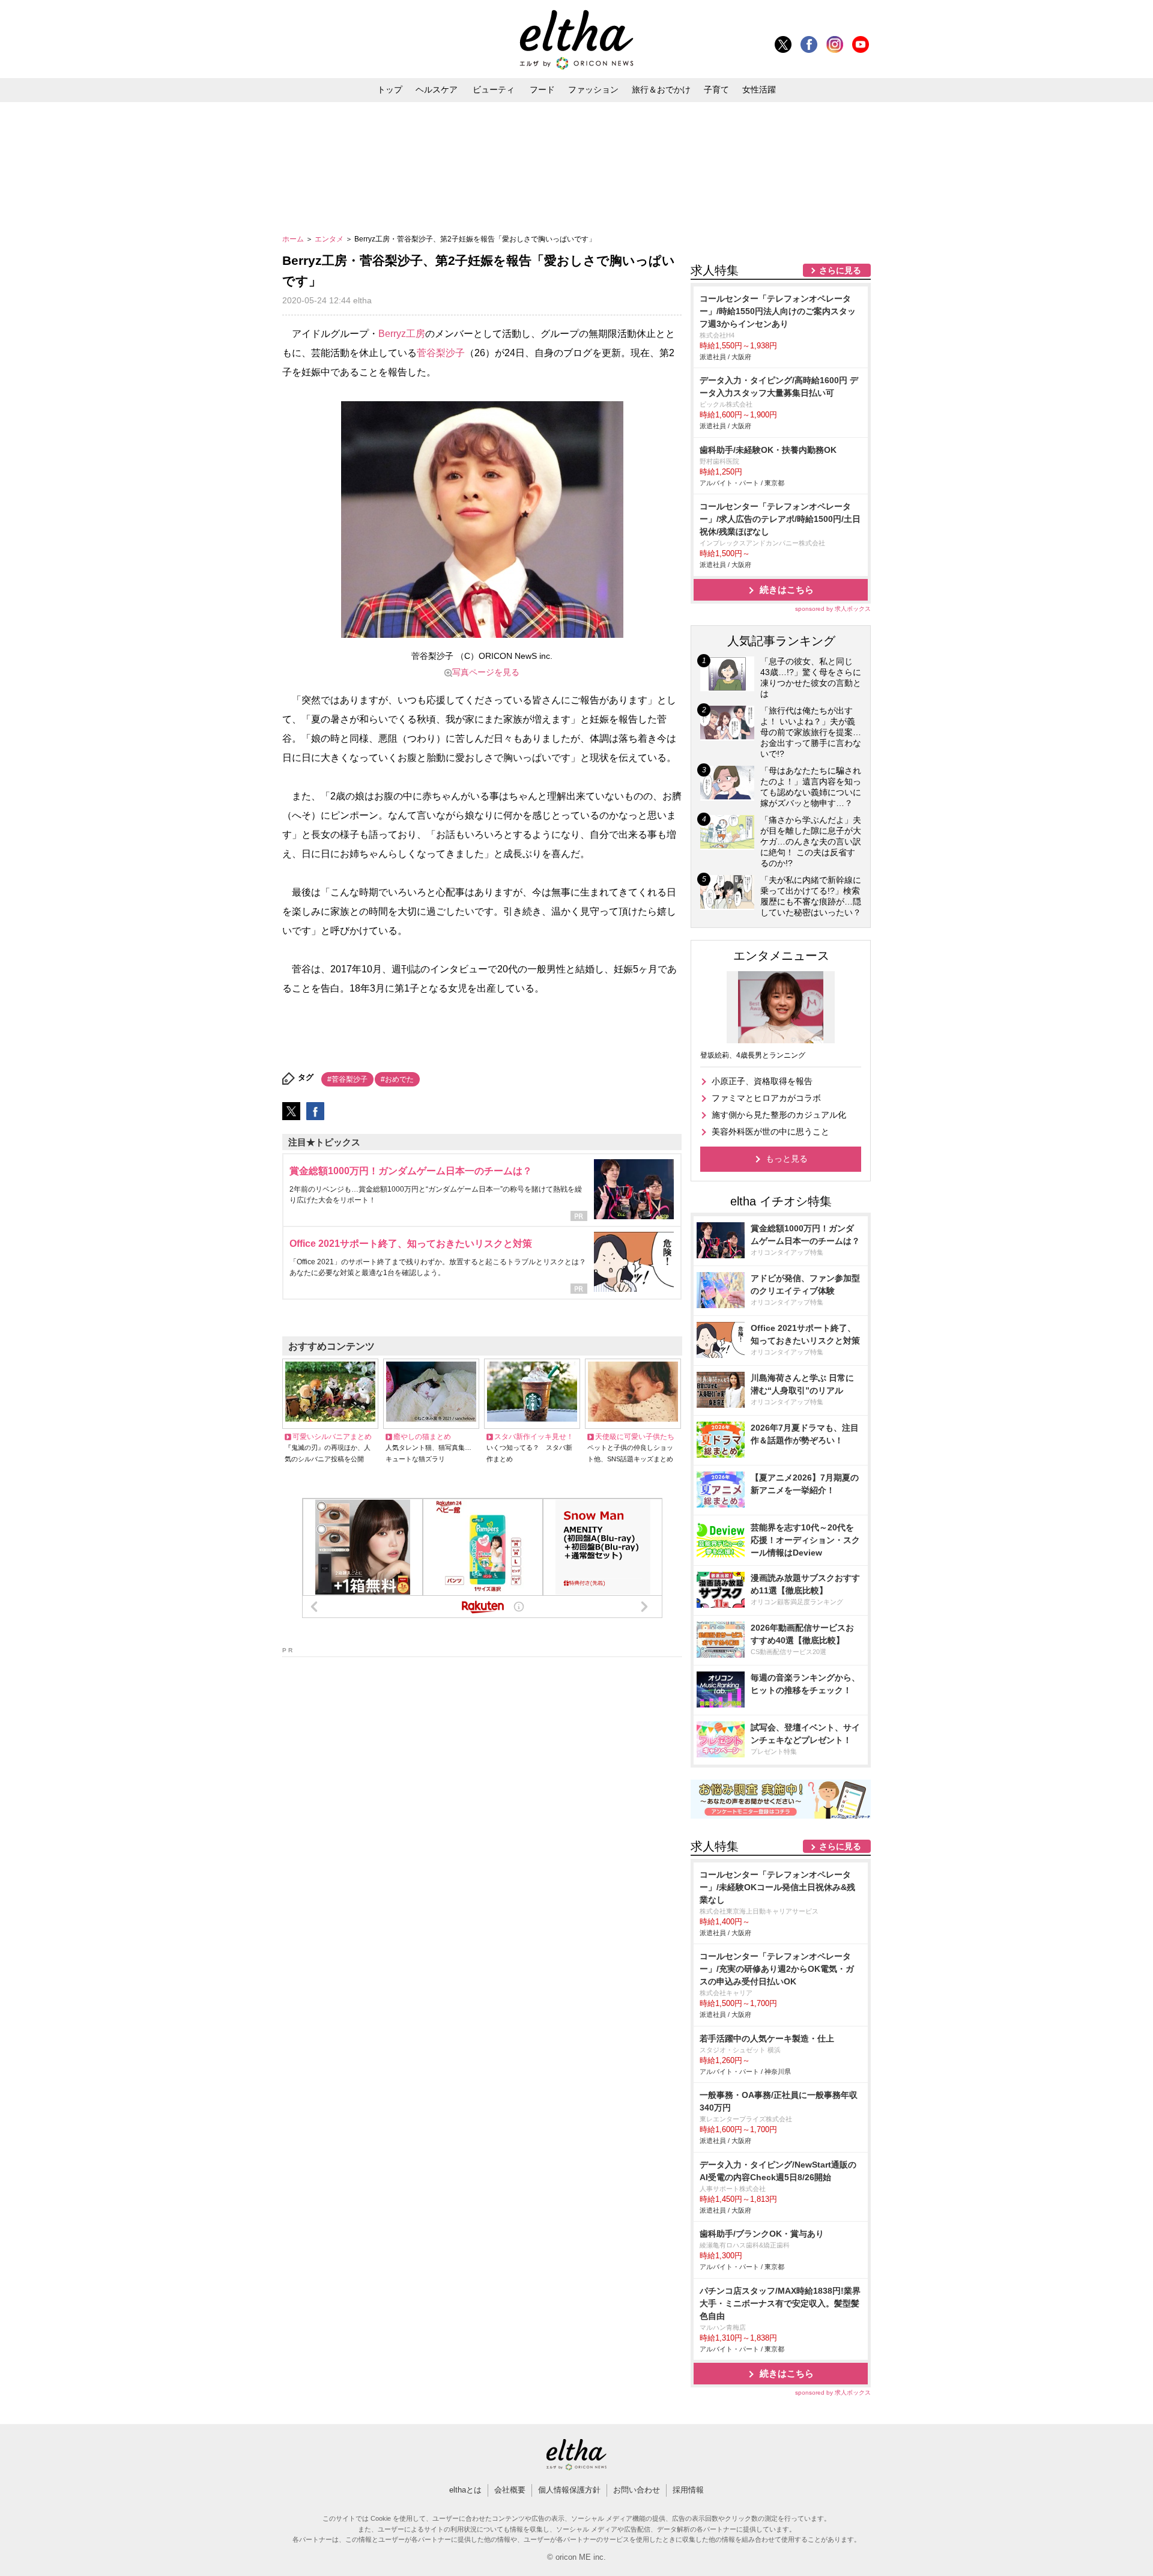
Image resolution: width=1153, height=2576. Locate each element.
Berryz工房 (402, 334)
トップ (390, 89)
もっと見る (787, 1159)
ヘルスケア (437, 89)
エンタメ (330, 239)
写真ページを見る (486, 672)
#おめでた (397, 1079)
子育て (716, 89)
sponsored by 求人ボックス (833, 609)
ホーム (294, 239)
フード (542, 89)
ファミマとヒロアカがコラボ (766, 1098)
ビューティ (494, 89)
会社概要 (510, 2490)
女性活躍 (759, 89)
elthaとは (465, 2490)
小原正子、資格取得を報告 (762, 1081)
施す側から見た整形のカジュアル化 (779, 1115)
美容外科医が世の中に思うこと (770, 1132)
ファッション (593, 89)
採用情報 (688, 2490)
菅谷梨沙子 (441, 353)
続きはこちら (787, 589)
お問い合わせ (637, 2490)
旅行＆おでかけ (661, 89)
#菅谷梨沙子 (347, 1079)
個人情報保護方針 (569, 2490)
